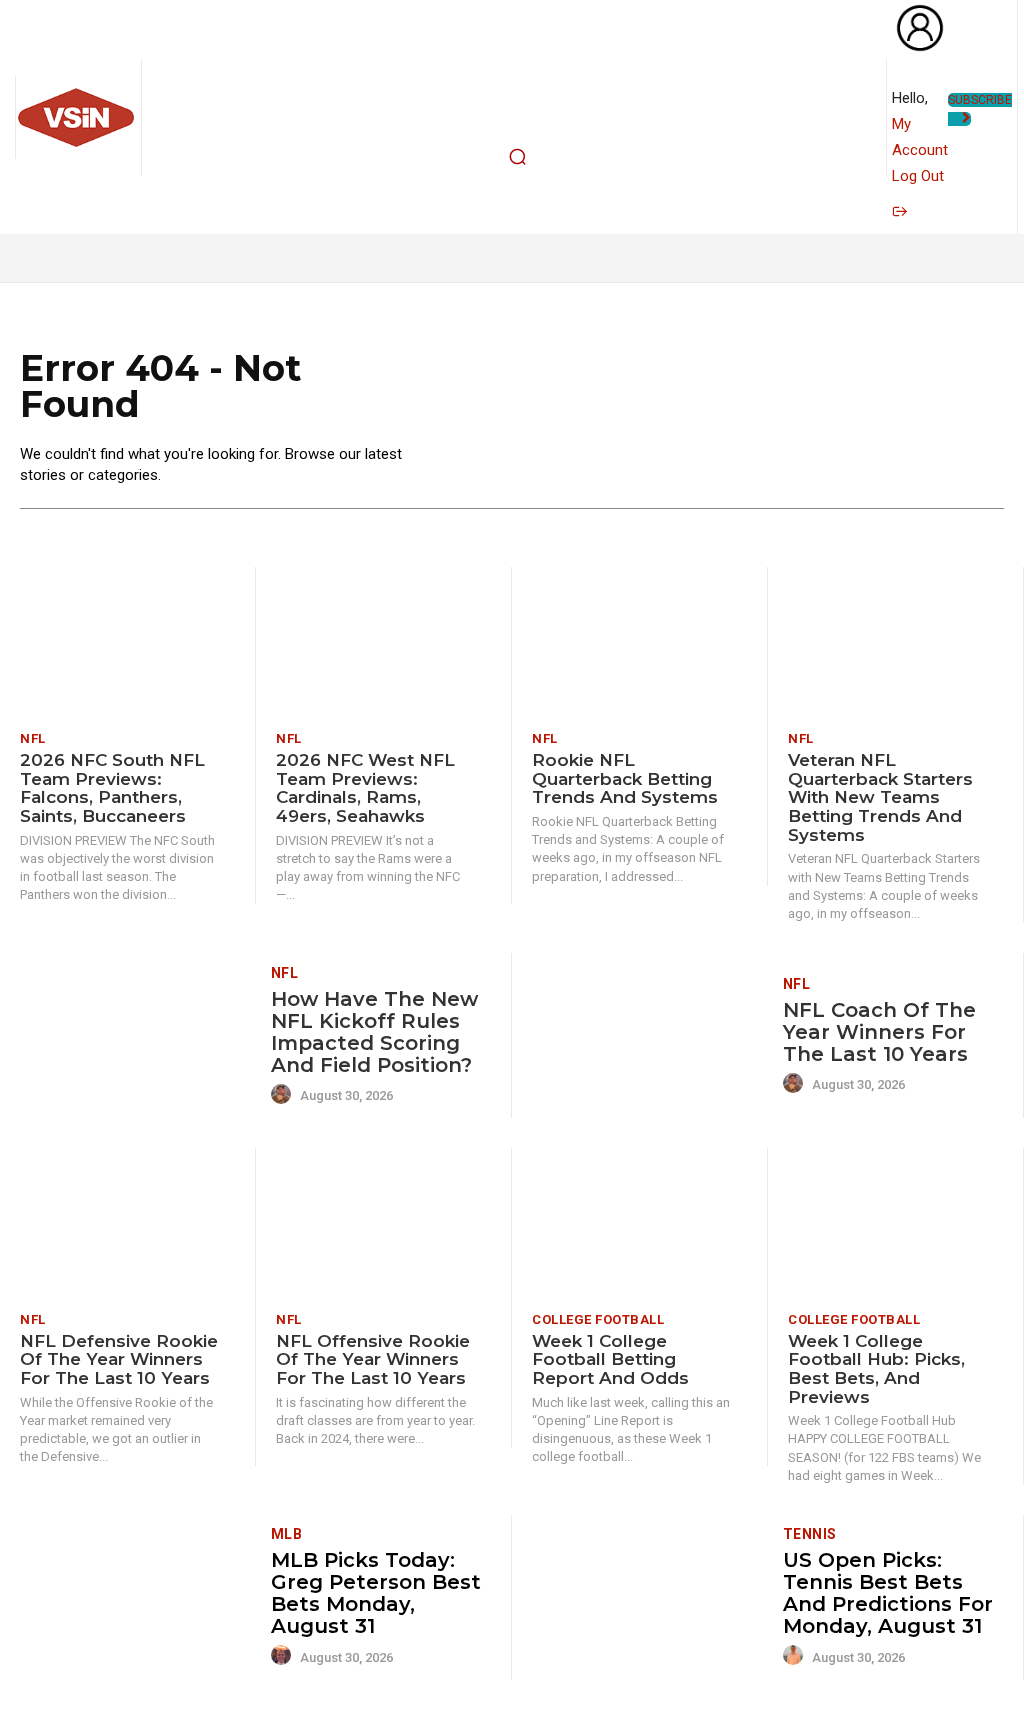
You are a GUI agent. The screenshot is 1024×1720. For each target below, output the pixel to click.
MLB (287, 1534)
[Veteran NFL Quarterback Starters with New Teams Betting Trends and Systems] (895, 642)
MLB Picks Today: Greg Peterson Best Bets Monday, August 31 (376, 1593)
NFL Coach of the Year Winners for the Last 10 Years (879, 1032)
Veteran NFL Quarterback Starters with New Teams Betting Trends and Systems (880, 797)
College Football (598, 1319)
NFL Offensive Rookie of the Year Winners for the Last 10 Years (373, 1359)
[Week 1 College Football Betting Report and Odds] (639, 1223)
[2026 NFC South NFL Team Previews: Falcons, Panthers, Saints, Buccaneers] (127, 642)
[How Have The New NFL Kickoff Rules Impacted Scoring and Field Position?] (138, 1035)
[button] (518, 157)
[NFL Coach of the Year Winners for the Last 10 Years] (650, 1035)
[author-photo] (284, 1095)
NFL (33, 738)
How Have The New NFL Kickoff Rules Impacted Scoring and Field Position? (374, 1032)
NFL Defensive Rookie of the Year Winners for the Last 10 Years (119, 1359)
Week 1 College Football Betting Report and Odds (610, 1359)
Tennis (810, 1534)
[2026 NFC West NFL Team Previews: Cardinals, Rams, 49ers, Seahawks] (383, 642)
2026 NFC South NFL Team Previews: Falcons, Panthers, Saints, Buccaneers (112, 788)
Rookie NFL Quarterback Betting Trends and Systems (625, 778)
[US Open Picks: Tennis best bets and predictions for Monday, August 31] (650, 1597)
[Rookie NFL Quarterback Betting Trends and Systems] (639, 642)
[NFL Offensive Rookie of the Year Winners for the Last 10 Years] (383, 1223)
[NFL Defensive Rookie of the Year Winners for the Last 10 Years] (127, 1223)
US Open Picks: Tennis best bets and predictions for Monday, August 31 (888, 1593)
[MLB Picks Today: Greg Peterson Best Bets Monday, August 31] (138, 1597)
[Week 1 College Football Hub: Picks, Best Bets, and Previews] (895, 1223)
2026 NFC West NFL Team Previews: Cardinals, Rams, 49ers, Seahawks (365, 788)
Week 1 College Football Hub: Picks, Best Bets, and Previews (876, 1369)
